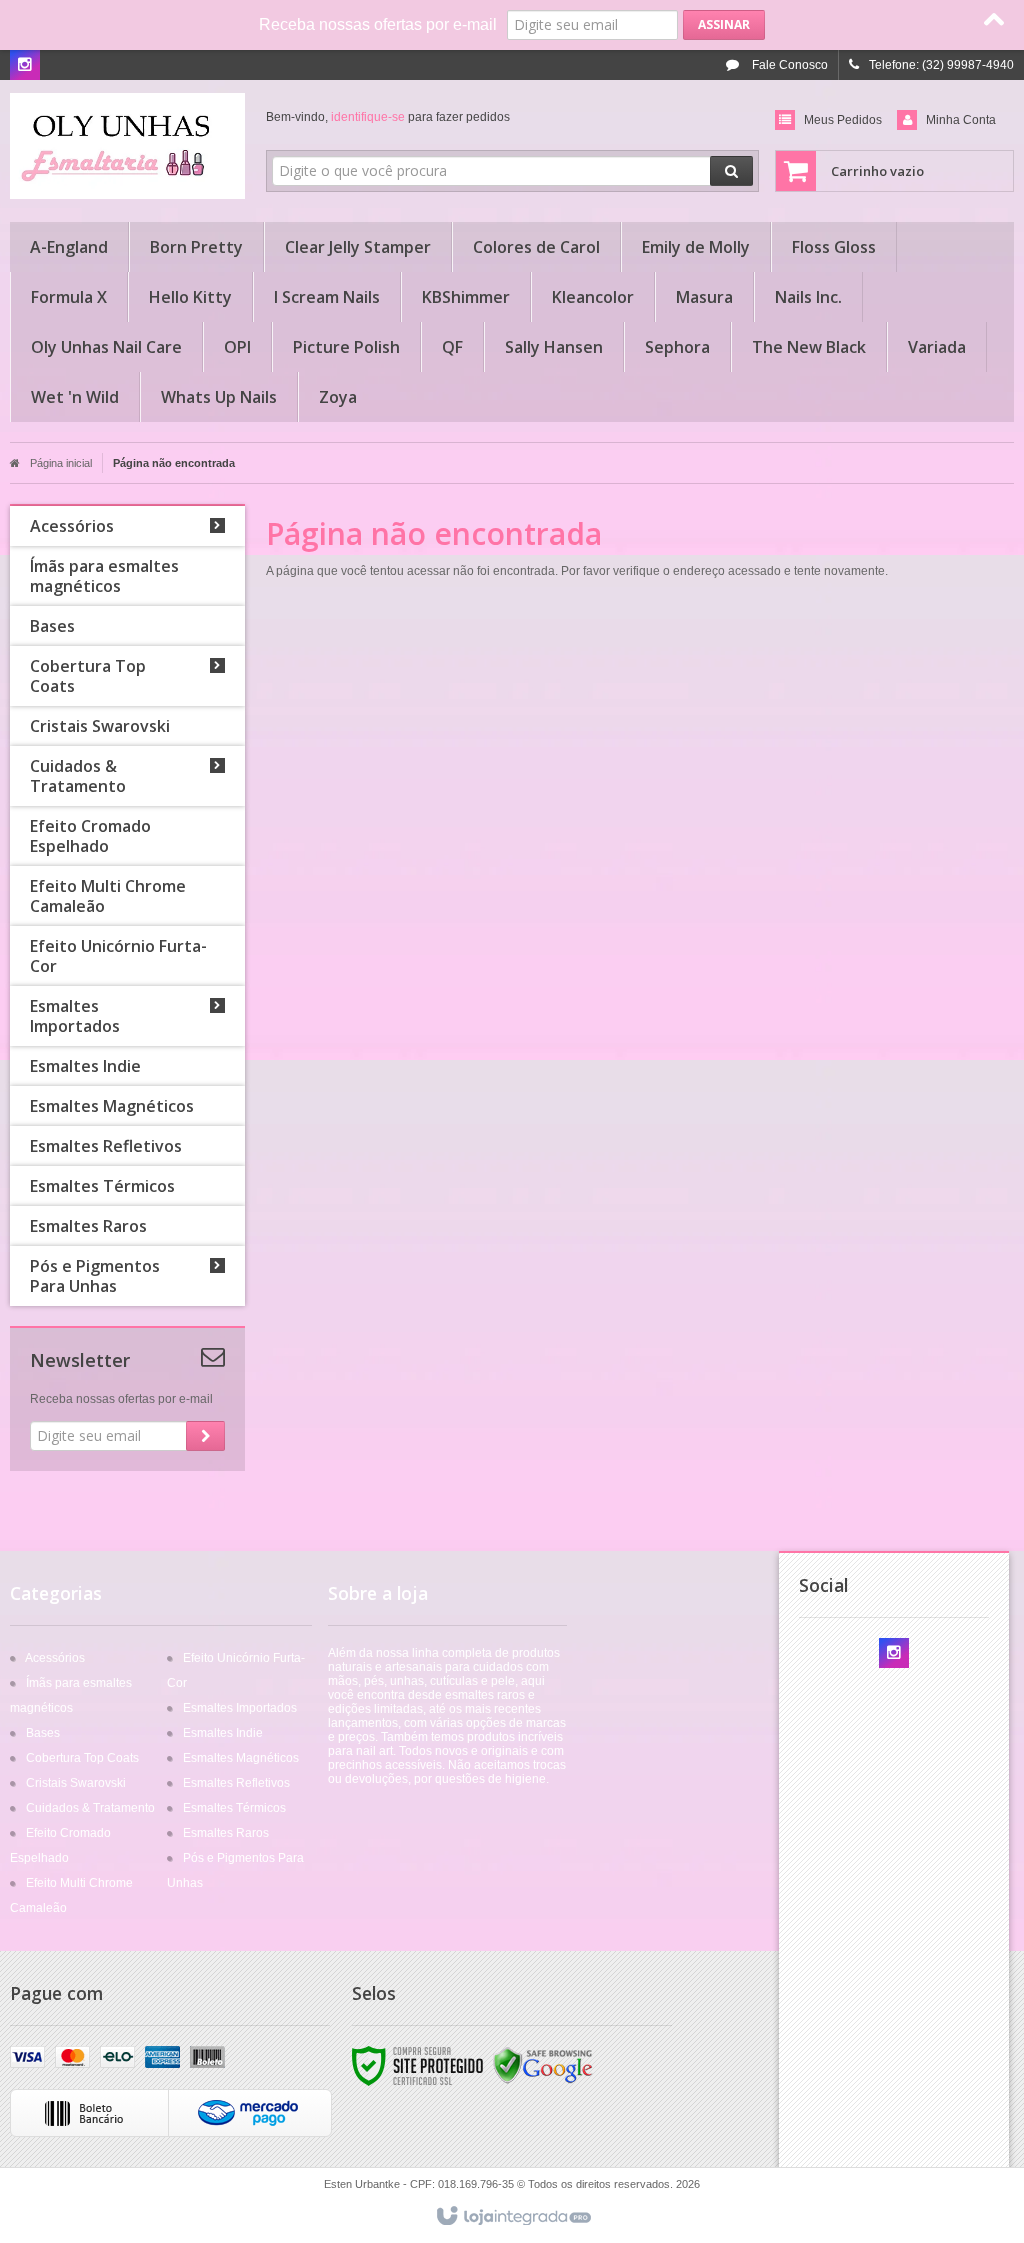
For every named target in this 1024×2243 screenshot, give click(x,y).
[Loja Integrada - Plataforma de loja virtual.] (512, 2217)
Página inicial (61, 463)
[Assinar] (724, 25)
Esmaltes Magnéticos (241, 1758)
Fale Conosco (788, 65)
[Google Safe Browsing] (543, 2065)
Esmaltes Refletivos (236, 1783)
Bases (43, 1733)
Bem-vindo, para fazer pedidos (388, 117)
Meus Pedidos (843, 120)
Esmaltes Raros (226, 1833)
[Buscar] (731, 171)
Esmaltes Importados (240, 1708)
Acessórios (55, 1658)
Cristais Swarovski (76, 1783)
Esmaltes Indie (223, 1733)
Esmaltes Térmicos (234, 1808)
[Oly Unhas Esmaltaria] (127, 146)
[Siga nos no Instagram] (25, 66)
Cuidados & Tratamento (90, 1808)
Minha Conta (961, 120)
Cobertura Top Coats (82, 1758)
